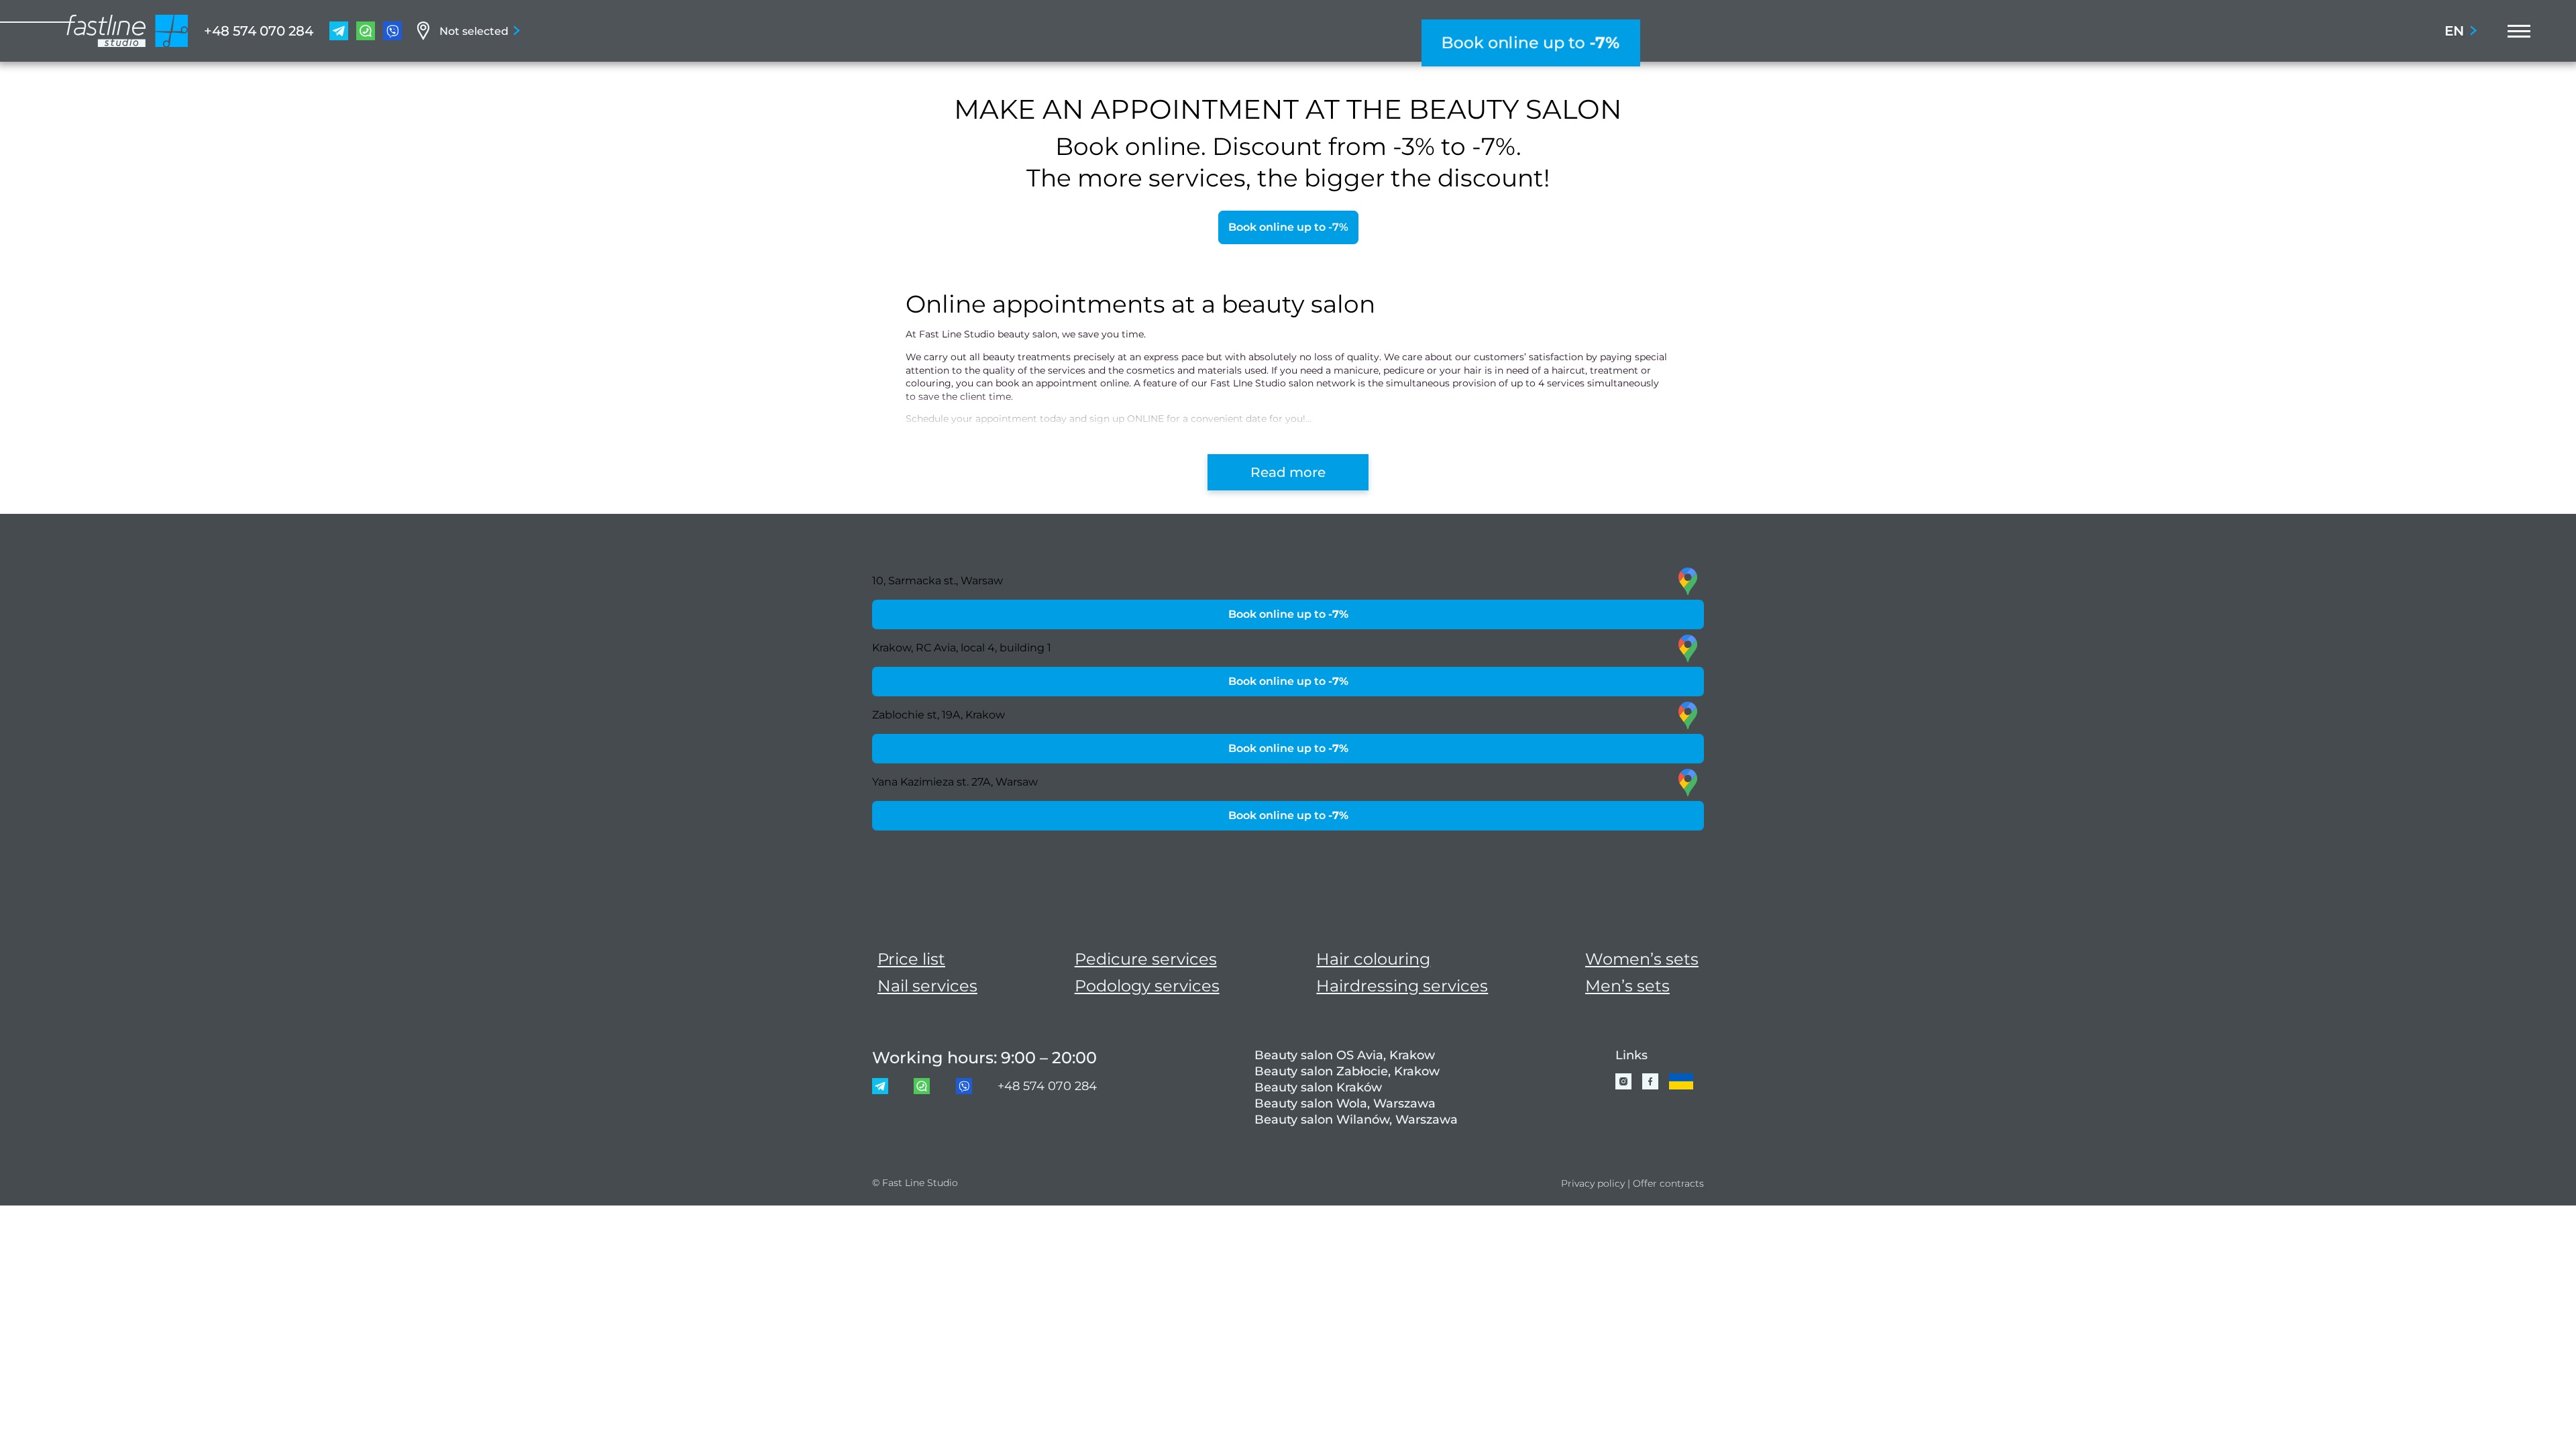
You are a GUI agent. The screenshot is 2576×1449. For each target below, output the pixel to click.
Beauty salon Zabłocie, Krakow (1347, 1071)
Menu (2515, 31)
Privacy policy (1593, 1183)
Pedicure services (1146, 959)
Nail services (927, 986)
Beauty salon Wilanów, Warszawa (1356, 1120)
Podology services (1147, 986)
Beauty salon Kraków (1318, 1087)
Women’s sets (1642, 959)
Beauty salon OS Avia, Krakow (1345, 1055)
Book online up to (1531, 43)
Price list (911, 959)
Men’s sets (1627, 986)
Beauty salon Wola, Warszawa (1345, 1104)
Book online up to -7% (1288, 227)
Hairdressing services (1402, 986)
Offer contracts (1668, 1183)
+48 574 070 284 (259, 31)
